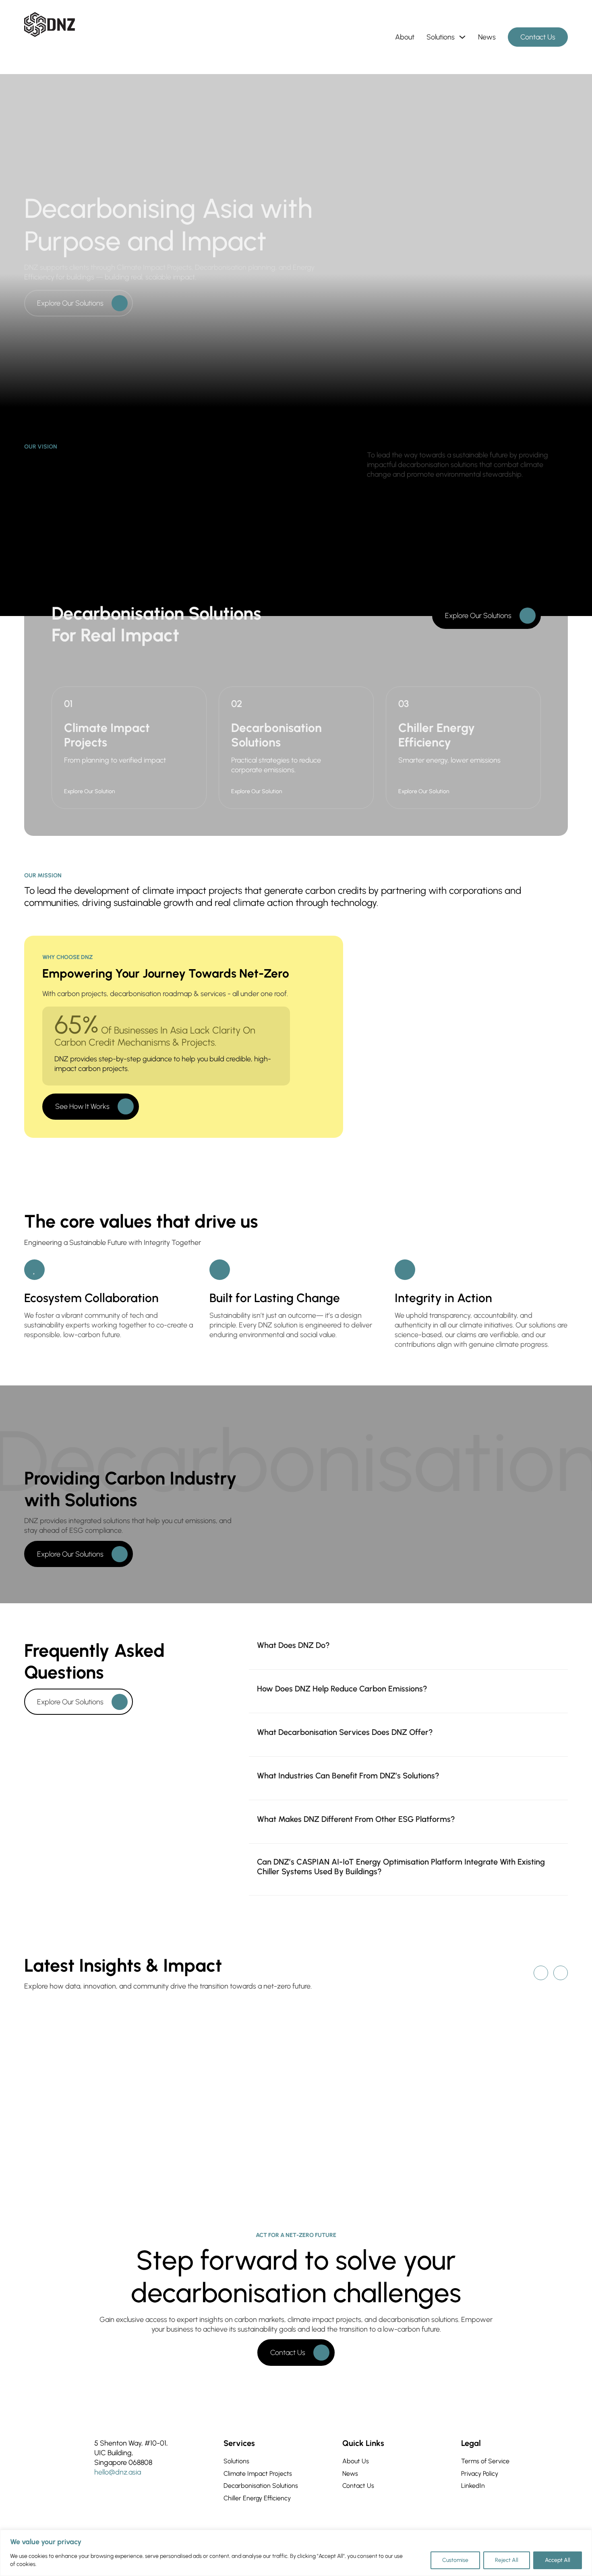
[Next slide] (561, 1973)
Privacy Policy (480, 2474)
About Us (356, 2461)
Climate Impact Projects (258, 2474)
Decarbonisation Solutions (261, 2486)
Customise (455, 2560)
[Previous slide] (541, 1973)
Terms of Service (485, 2461)
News (487, 37)
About (405, 37)
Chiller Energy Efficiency (257, 2498)
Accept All (558, 2560)
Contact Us (538, 37)
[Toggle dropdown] (462, 37)
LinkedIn (473, 2486)
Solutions (441, 37)
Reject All (507, 2560)
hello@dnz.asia (118, 2472)
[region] (296, 2553)
